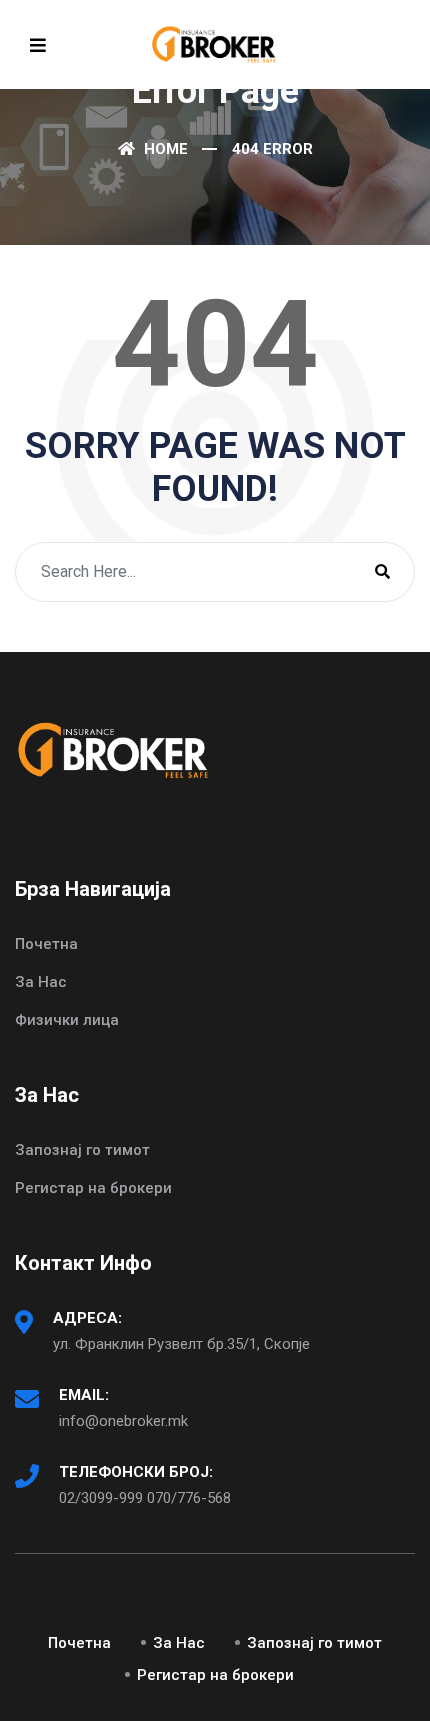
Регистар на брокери (93, 1188)
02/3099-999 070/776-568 (145, 1498)
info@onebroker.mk (123, 1421)
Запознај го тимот (82, 1150)
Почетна (46, 944)
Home (164, 149)
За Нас (41, 982)
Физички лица (67, 1020)
